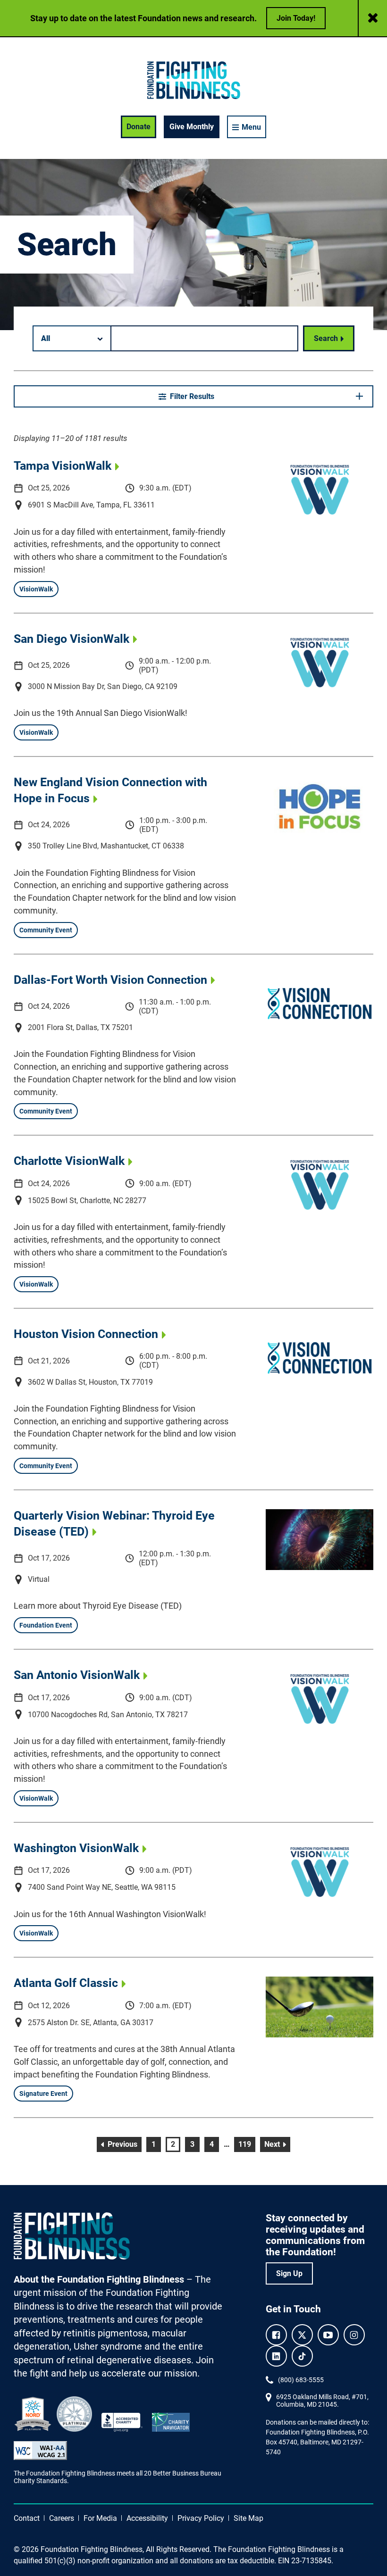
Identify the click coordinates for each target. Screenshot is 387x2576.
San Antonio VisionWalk (77, 1675)
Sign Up (289, 2273)
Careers (62, 2518)
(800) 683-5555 (301, 2380)
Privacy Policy (201, 2518)
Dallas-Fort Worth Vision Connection (110, 980)
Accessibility (147, 2518)
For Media (100, 2518)
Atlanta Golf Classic (66, 1983)
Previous (123, 2144)
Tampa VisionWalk (63, 465)
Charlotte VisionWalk (69, 1161)
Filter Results (192, 396)
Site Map (248, 2518)
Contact (27, 2518)
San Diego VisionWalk (72, 639)
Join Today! (296, 18)
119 (246, 2144)
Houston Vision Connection (86, 1334)
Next (277, 2144)
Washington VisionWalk (76, 1848)
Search (326, 338)
